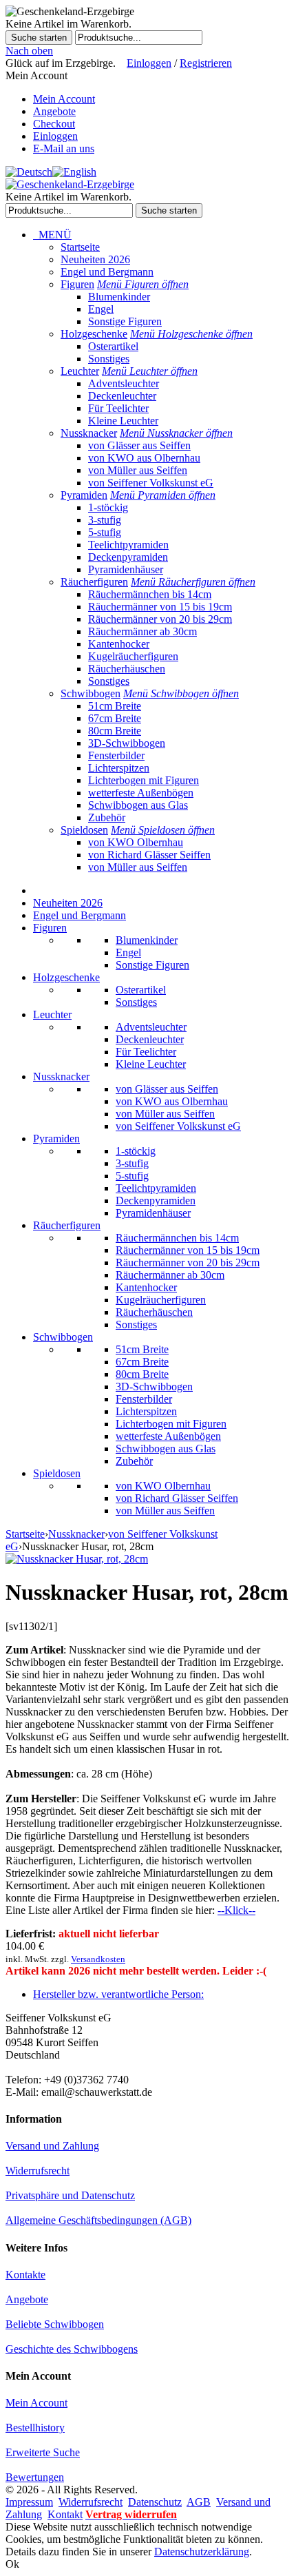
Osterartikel (113, 346)
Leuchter (80, 371)
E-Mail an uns (64, 148)
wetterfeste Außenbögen (141, 793)
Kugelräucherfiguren (133, 656)
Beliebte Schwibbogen (55, 2324)
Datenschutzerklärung (202, 2552)
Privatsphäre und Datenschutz (70, 2195)
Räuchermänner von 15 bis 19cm (160, 607)
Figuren (77, 284)
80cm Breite (115, 731)
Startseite (80, 247)
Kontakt (65, 2514)
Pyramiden (84, 495)
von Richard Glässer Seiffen (149, 855)
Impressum (29, 2502)
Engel (101, 309)
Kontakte (25, 2275)
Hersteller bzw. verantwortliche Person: (118, 1994)
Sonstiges (109, 359)
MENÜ (52, 235)
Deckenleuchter (122, 396)
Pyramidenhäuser (126, 569)
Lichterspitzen (119, 768)
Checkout (54, 124)
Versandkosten (98, 1959)
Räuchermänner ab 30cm (142, 631)
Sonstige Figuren (125, 321)
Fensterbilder (116, 755)
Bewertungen (35, 2477)
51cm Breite (115, 706)
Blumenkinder (119, 297)
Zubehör (107, 817)
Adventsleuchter (124, 383)
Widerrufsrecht (38, 2171)
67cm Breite (115, 718)
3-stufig (105, 520)
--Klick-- (236, 1910)
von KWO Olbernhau (136, 842)
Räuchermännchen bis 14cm (150, 594)
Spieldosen (84, 830)
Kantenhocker (119, 644)
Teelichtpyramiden (128, 545)
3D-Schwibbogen (127, 743)
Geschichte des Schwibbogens (72, 2349)
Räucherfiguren (94, 582)
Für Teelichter (118, 408)
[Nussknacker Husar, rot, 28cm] (77, 1559)
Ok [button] (12, 2564)
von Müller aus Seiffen (138, 470)
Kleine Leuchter (123, 421)
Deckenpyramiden (128, 557)
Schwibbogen (91, 693)
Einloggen (149, 63)
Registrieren (206, 63)
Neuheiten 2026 (95, 259)
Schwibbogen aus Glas (138, 805)
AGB (199, 2502)
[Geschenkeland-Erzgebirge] (70, 184)
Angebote (54, 111)
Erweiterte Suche (43, 2452)
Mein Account (64, 99)
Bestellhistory (35, 2428)
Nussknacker (89, 433)
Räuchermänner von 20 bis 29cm (160, 619)
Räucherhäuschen (127, 669)
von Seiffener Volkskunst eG (151, 483)
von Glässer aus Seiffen (139, 445)
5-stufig (105, 532)
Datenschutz (155, 2502)
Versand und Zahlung (52, 2146)
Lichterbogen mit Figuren (144, 780)
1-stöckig (108, 507)
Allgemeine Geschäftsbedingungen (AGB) (98, 2220)
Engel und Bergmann (107, 272)
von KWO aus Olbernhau (144, 458)
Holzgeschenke (94, 334)
